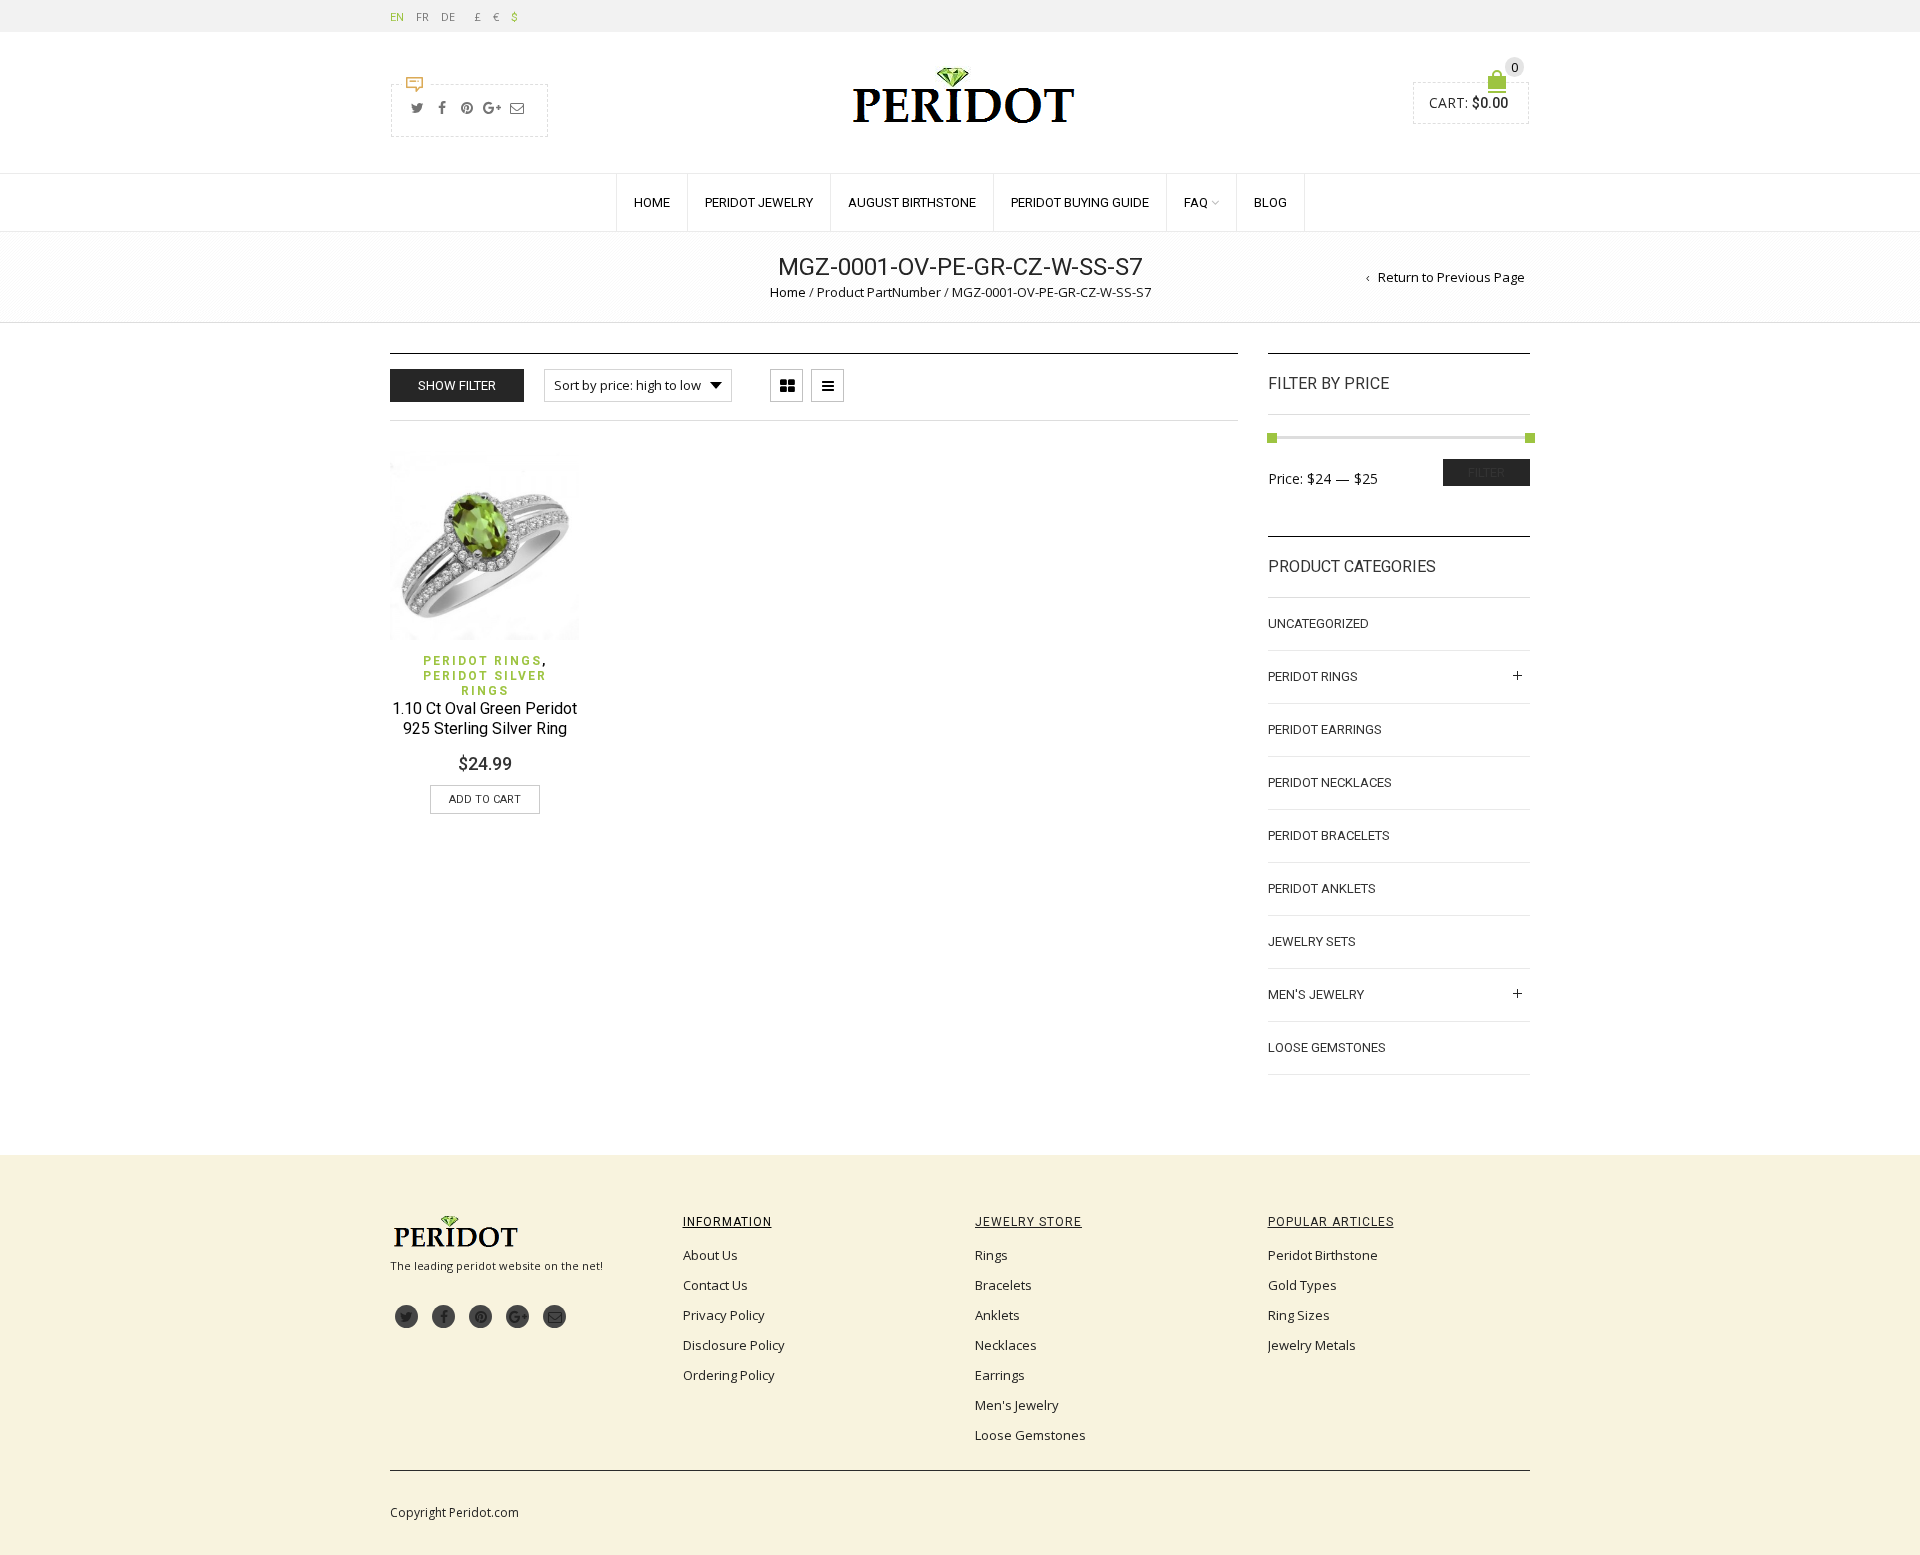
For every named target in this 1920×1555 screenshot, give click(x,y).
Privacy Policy (724, 1315)
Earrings (1000, 1375)
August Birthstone (912, 202)
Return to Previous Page (1451, 277)
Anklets (997, 1315)
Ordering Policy (729, 1375)
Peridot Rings (482, 661)
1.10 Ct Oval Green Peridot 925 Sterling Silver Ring (484, 718)
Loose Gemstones (1327, 1047)
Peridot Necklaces (1330, 782)
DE (448, 16)
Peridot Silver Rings (485, 683)
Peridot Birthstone (1323, 1255)
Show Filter (457, 385)
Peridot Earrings (1325, 729)
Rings (991, 1255)
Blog (1270, 202)
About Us (710, 1255)
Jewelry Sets (1312, 941)
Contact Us (715, 1285)
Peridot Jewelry (759, 202)
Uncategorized (1318, 623)
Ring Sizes (1299, 1315)
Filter (1486, 472)
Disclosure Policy (734, 1345)
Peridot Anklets (1322, 888)
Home (652, 202)
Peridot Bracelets (1329, 835)
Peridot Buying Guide (1080, 202)
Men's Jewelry (1316, 994)
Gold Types (1302, 1285)
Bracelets (1003, 1285)
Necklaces (1006, 1345)
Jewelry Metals (1312, 1345)
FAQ (1196, 202)
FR (422, 16)
